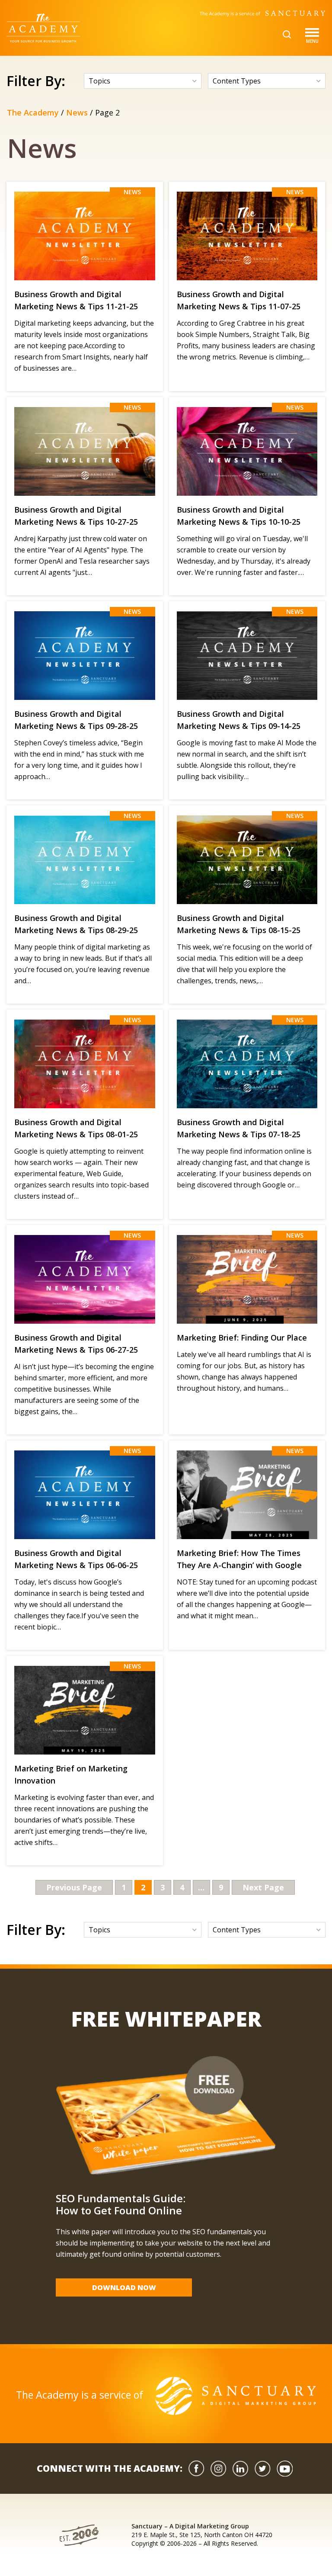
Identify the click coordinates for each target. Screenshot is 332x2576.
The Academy (33, 112)
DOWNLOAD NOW (124, 2287)
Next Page (263, 1887)
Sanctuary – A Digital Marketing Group (190, 2526)
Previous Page (74, 1887)
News (77, 112)
